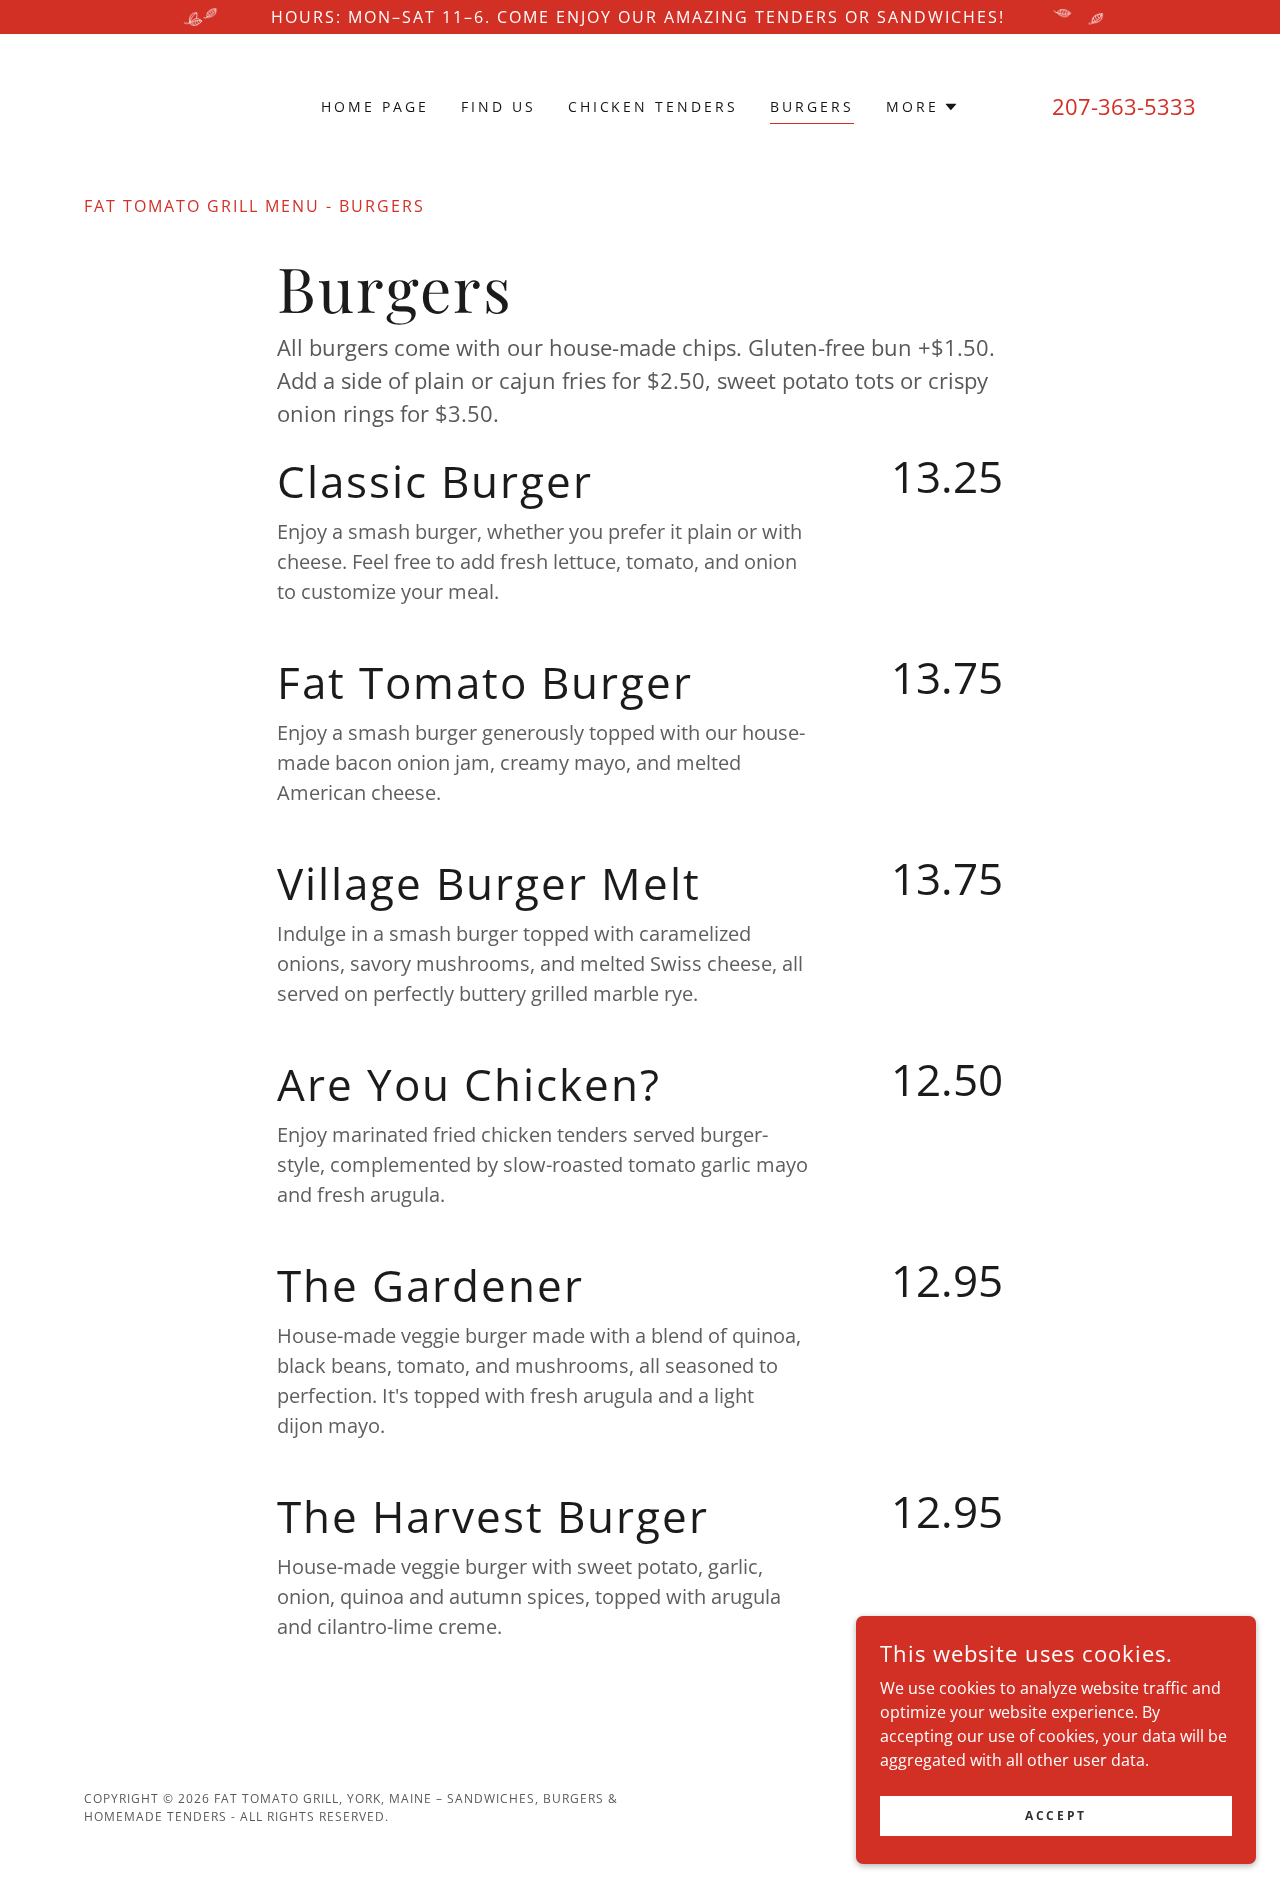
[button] (922, 107)
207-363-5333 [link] (1124, 106)
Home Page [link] (375, 106)
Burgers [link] (812, 106)
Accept (1055, 1815)
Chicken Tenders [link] (653, 106)
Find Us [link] (498, 106)
